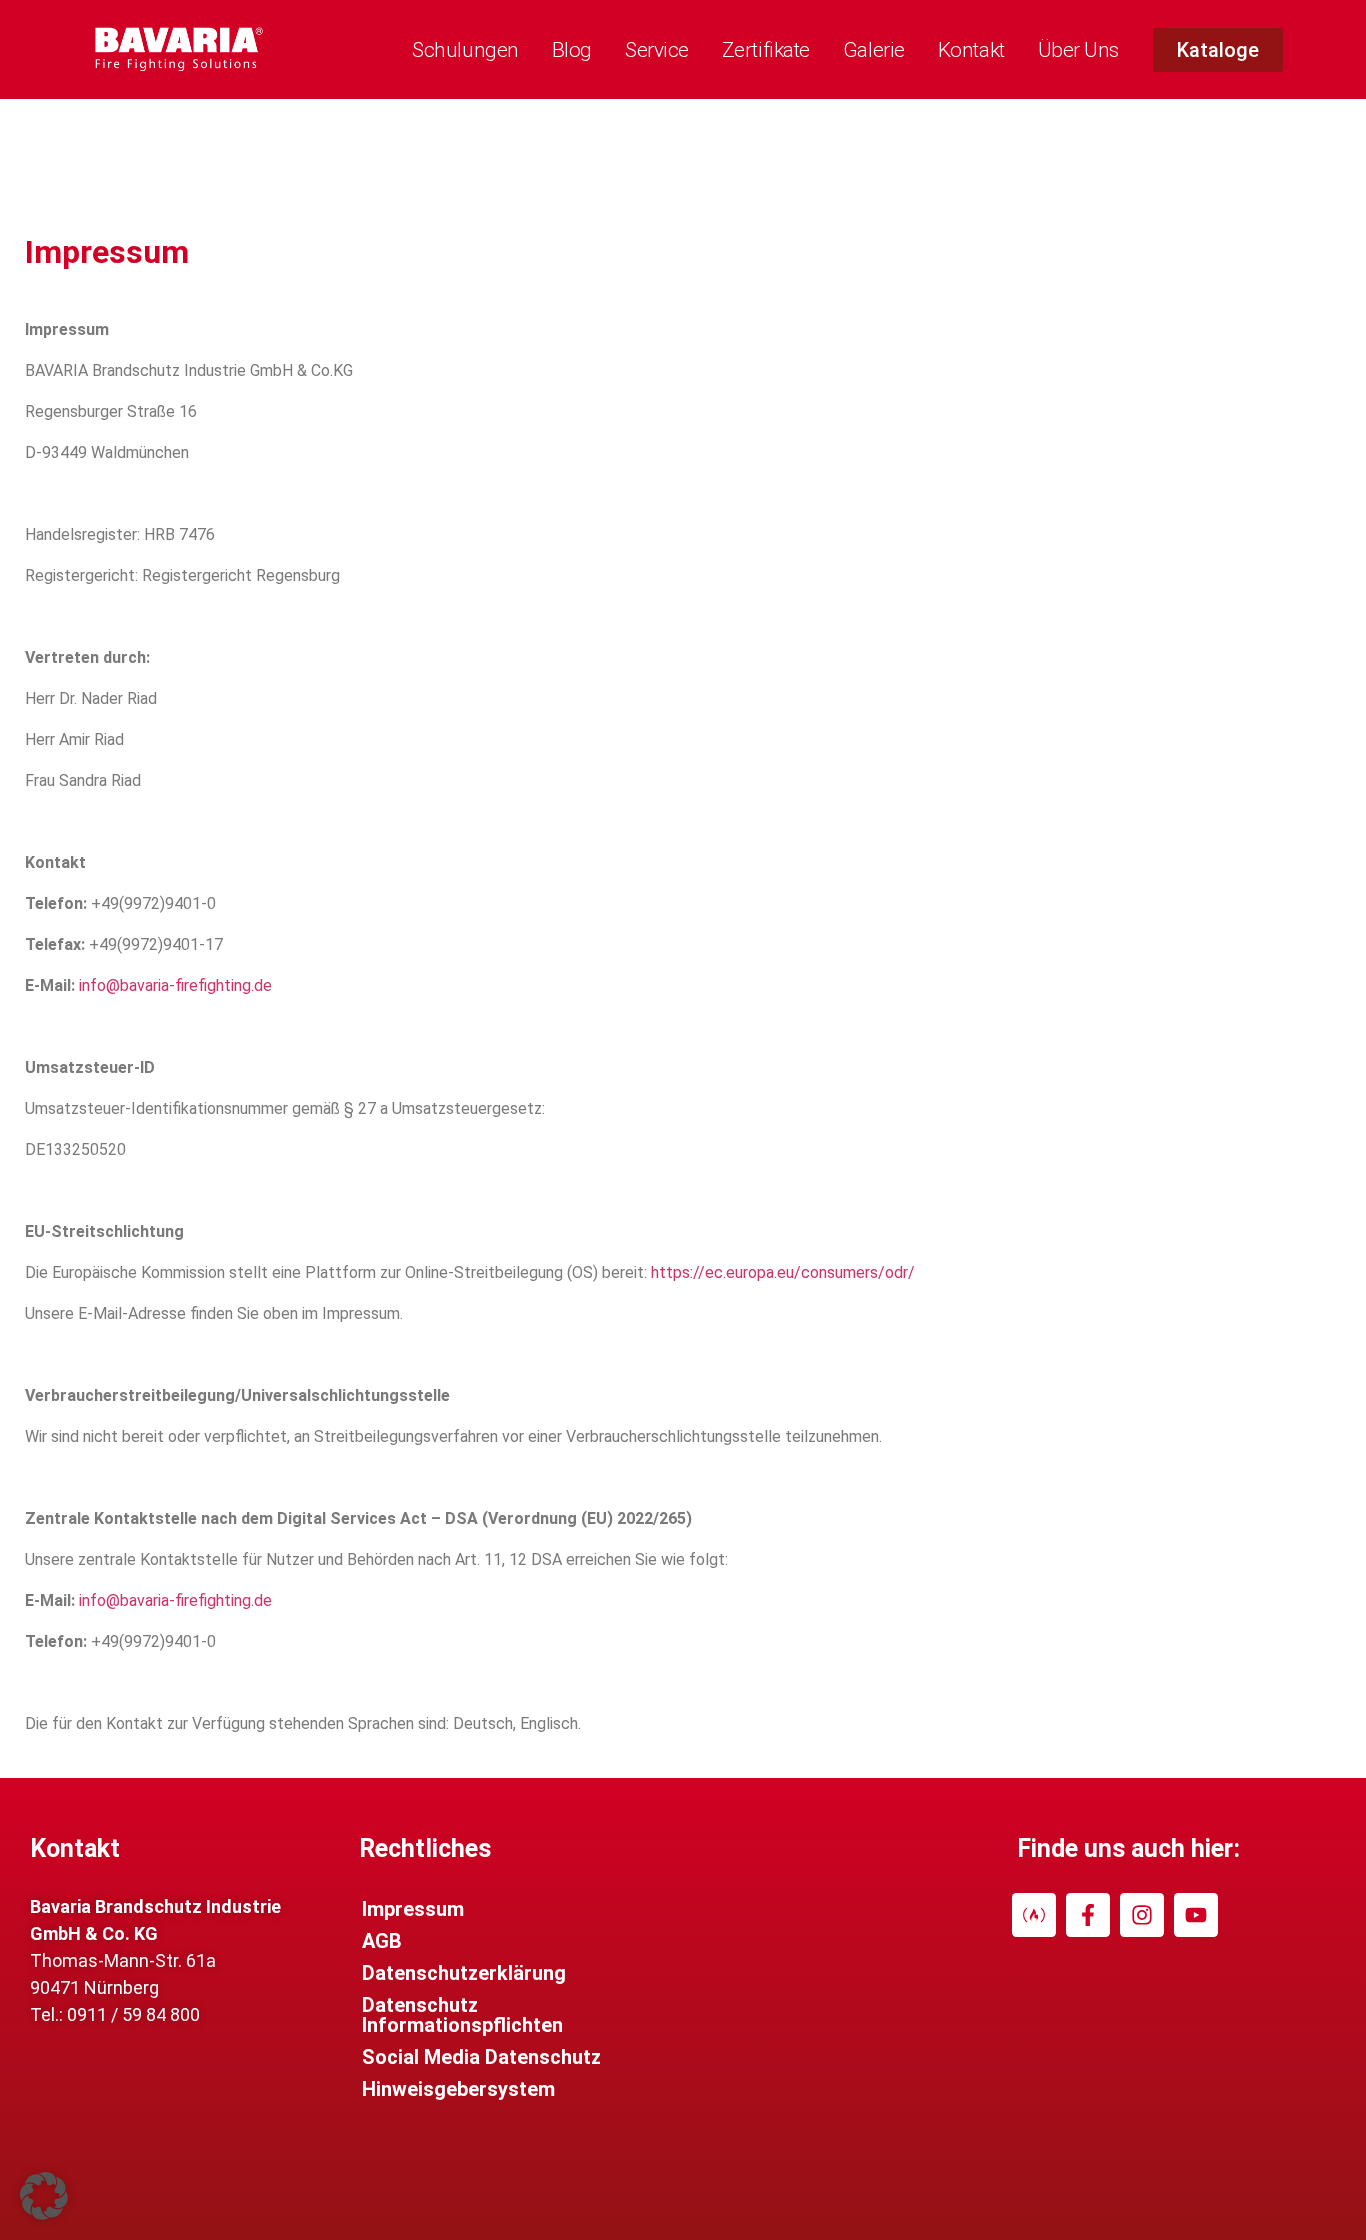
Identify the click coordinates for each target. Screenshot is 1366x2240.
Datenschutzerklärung (464, 1973)
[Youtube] (1196, 1915)
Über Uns (1078, 50)
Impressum (413, 1909)
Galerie (874, 50)
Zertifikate (766, 50)
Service (657, 50)
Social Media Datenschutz (481, 2057)
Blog (572, 50)
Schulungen (465, 50)
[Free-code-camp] (1034, 1915)
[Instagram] (1142, 1915)
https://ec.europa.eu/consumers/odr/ (783, 1272)
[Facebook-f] (1088, 1915)
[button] (44, 2196)
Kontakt (971, 50)
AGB (382, 1941)
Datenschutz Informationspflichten (462, 2015)
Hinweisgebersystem (458, 2089)
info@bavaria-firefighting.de (175, 985)
